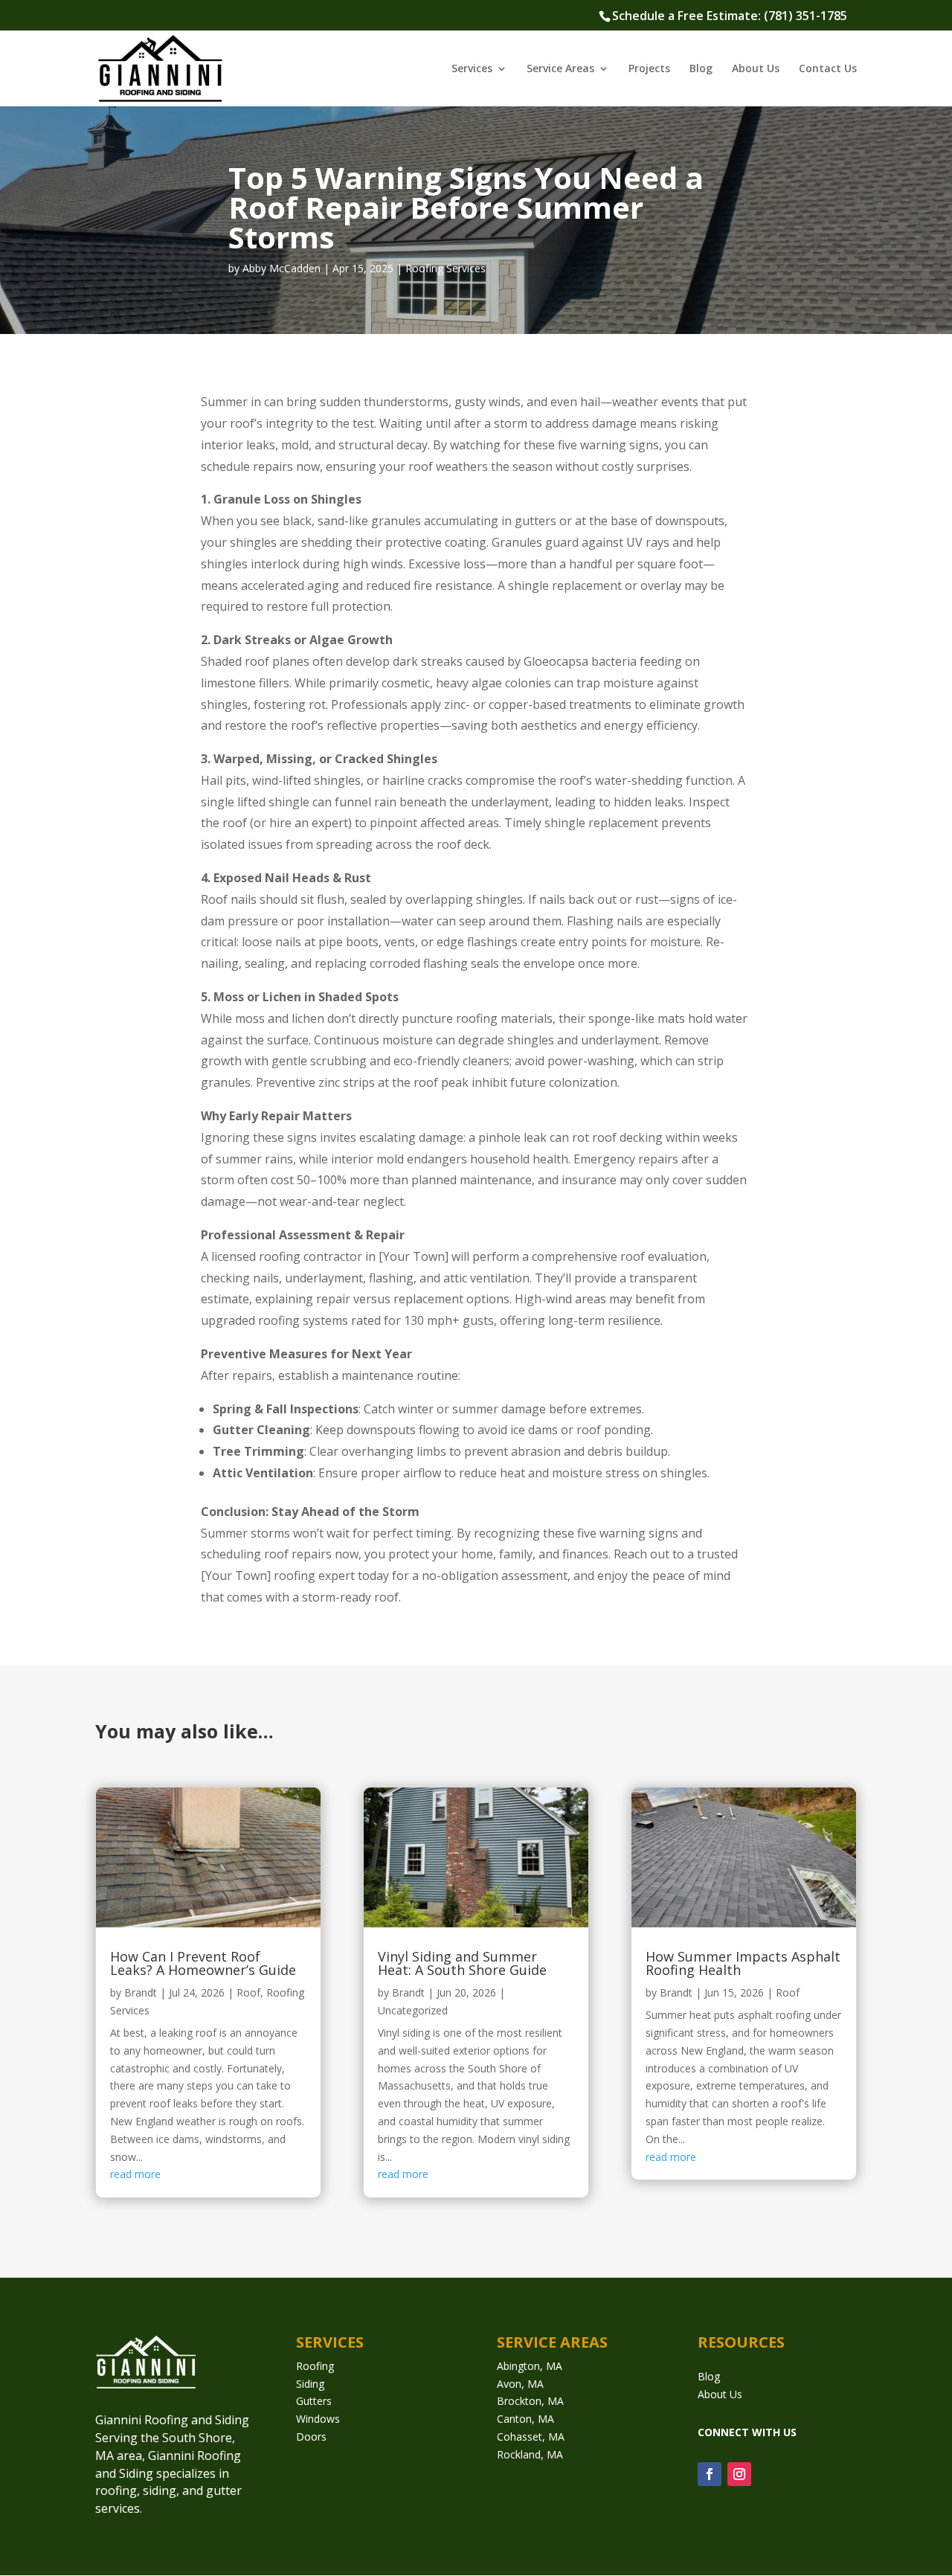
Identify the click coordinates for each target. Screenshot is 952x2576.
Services (472, 69)
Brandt (141, 1992)
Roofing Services (446, 268)
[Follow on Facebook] (710, 2474)
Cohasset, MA (531, 2437)
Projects (649, 69)
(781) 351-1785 (805, 16)
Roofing (315, 2366)
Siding (310, 2384)
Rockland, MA (530, 2454)
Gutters (314, 2401)
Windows (318, 2419)
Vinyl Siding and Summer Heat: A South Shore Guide (462, 1963)
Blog (701, 69)
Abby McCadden (282, 268)
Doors (311, 2437)
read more (135, 2174)
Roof (248, 1992)
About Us (756, 69)
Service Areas (560, 69)
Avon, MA (520, 2384)
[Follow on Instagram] (739, 2474)
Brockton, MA (530, 2401)
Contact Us (828, 69)
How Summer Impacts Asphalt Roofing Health (743, 1963)
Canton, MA (525, 2419)
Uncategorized (413, 2010)
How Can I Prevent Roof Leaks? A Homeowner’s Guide (203, 1963)
